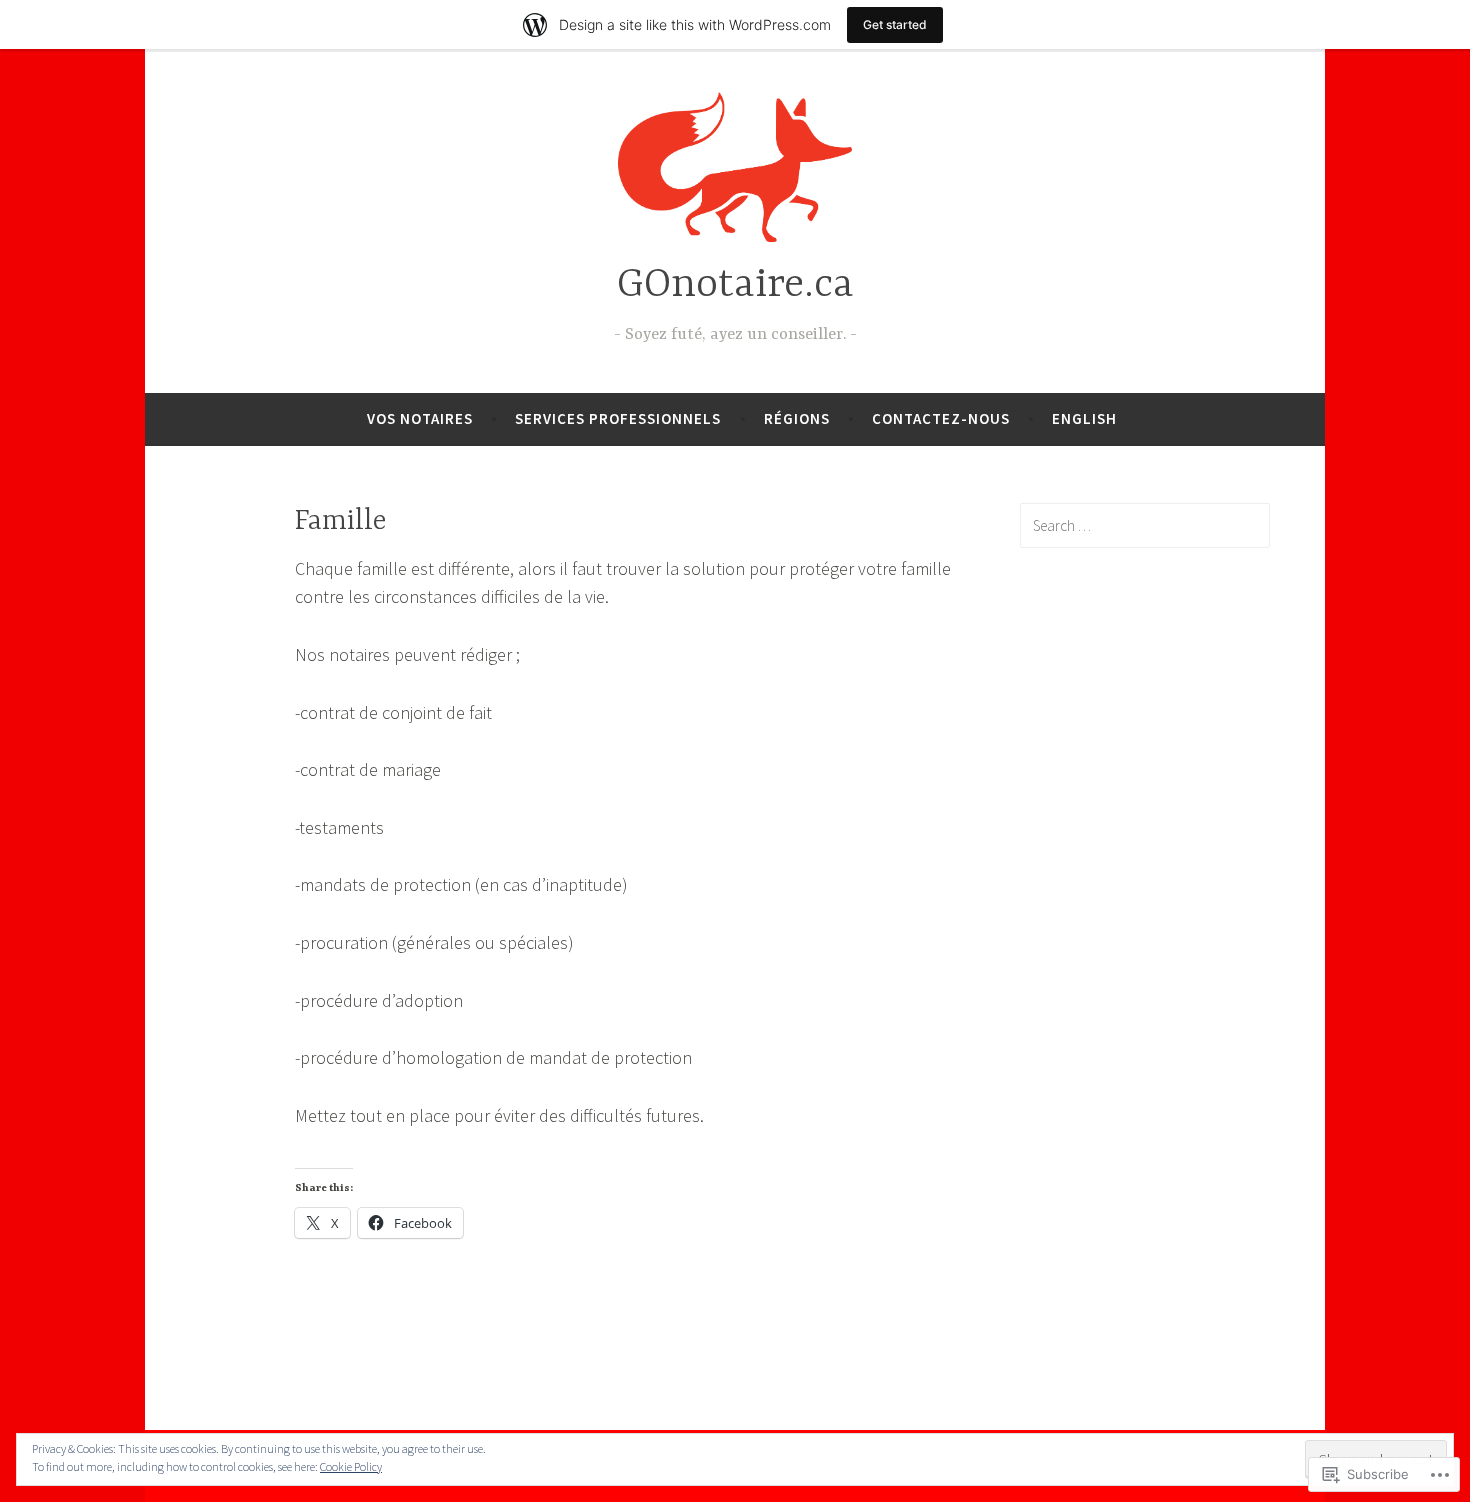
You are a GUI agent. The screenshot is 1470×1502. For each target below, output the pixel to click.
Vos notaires (420, 418)
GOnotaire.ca (735, 285)
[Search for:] (1145, 525)
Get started (895, 24)
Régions (797, 418)
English (1084, 418)
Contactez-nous (941, 418)
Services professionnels (618, 418)
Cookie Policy (351, 1466)
